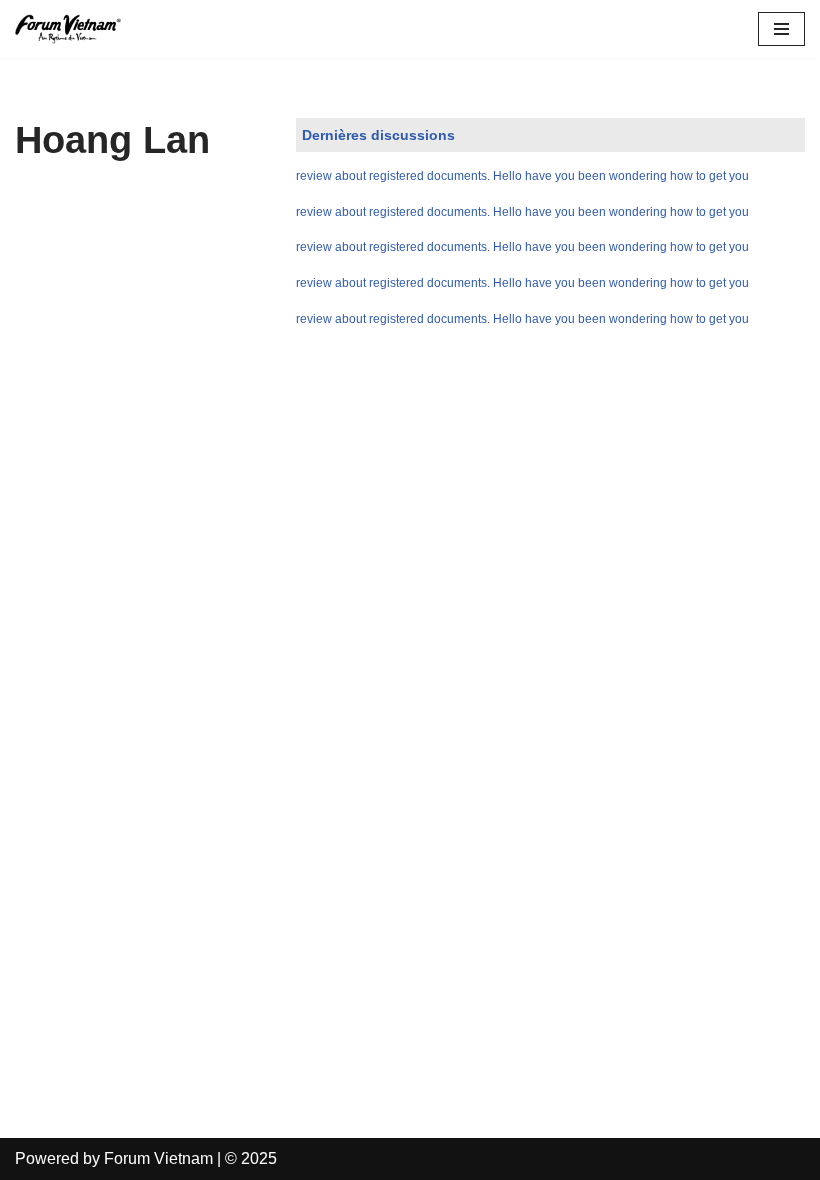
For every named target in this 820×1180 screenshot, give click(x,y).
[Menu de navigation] (781, 29)
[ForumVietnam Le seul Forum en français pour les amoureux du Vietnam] (75, 29)
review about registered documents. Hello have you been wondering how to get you (522, 176)
